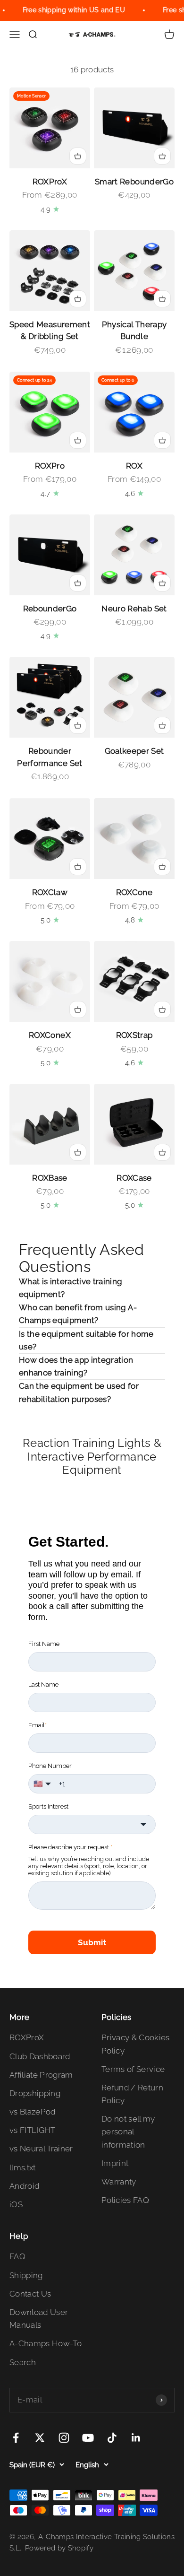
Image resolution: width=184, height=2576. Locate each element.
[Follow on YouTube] (88, 2438)
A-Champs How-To (46, 2343)
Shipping (26, 2275)
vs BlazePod (33, 2112)
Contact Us (30, 2294)
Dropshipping (35, 2093)
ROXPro (50, 466)
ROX (134, 466)
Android (24, 2186)
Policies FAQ (125, 2200)
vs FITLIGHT (33, 2130)
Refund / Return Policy (132, 2094)
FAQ (17, 2256)
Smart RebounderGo (134, 182)
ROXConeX (50, 1035)
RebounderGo (50, 609)
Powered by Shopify (59, 2548)
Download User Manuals (39, 2319)
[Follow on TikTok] (112, 2438)
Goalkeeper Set (134, 751)
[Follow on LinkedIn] (136, 2438)
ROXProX (50, 182)
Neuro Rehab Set (134, 609)
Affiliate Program (41, 2075)
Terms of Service (133, 2069)
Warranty (119, 2182)
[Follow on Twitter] (40, 2438)
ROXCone (134, 892)
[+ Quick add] (78, 156)
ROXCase (134, 1178)
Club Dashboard (40, 2056)
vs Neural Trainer (41, 2149)
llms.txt (23, 2167)
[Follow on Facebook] (16, 2438)
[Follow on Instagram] (64, 2438)
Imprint (115, 2163)
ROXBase (50, 1178)
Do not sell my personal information (128, 2132)
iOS (16, 2204)
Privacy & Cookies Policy (136, 2044)
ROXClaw (50, 892)
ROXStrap (134, 1035)
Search (23, 2362)
